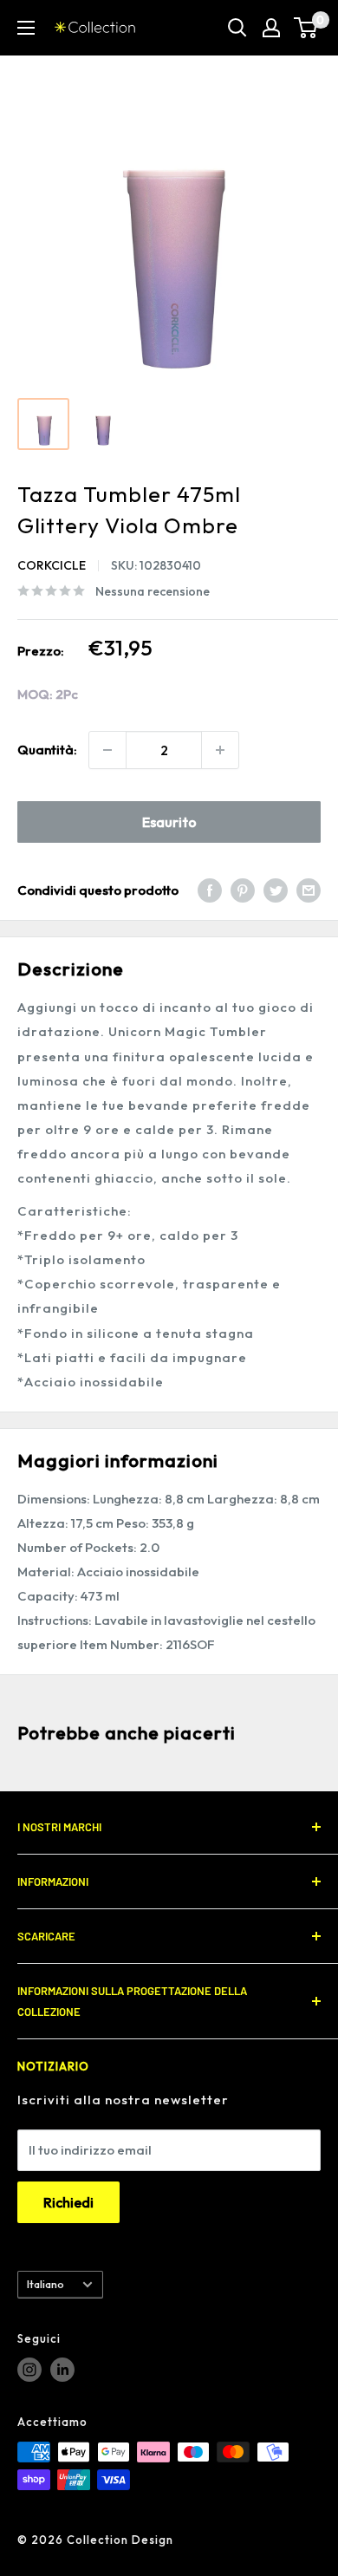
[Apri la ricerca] (237, 28)
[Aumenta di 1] (220, 750)
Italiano (45, 2284)
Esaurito (169, 822)
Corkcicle (52, 565)
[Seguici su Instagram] (29, 2370)
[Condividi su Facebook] (210, 890)
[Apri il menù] (26, 28)
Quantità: (47, 750)
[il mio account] (271, 28)
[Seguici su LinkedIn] (62, 2370)
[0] (306, 28)
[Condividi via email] (309, 890)
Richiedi (68, 2202)
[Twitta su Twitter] (276, 890)
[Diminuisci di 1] (107, 750)
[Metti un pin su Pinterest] (243, 890)
